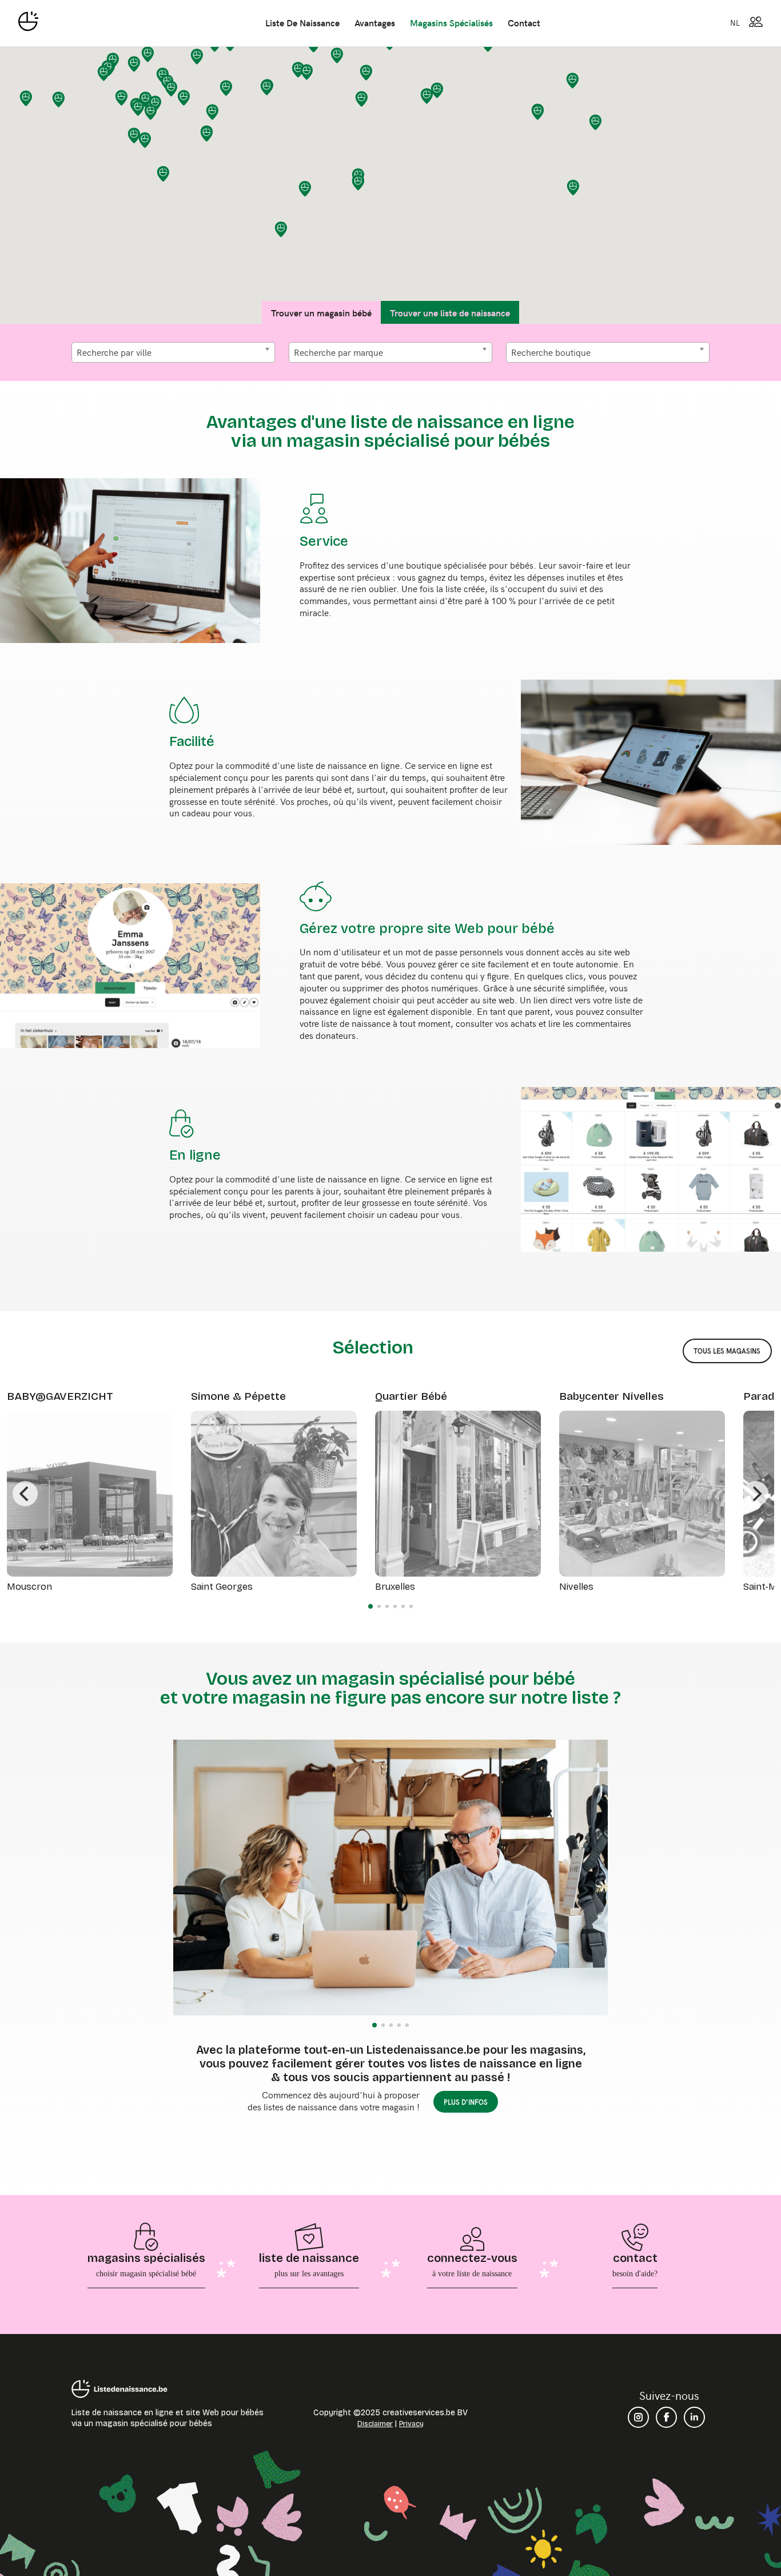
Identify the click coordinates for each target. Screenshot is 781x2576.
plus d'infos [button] (466, 2102)
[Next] (756, 1494)
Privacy (411, 2424)
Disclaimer (375, 2424)
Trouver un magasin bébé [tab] (321, 312)
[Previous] (25, 1494)
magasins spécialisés (451, 22)
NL (735, 22)
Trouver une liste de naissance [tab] (450, 312)
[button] (104, 73)
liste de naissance (302, 22)
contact (524, 22)
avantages (375, 22)
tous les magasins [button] (727, 1351)
